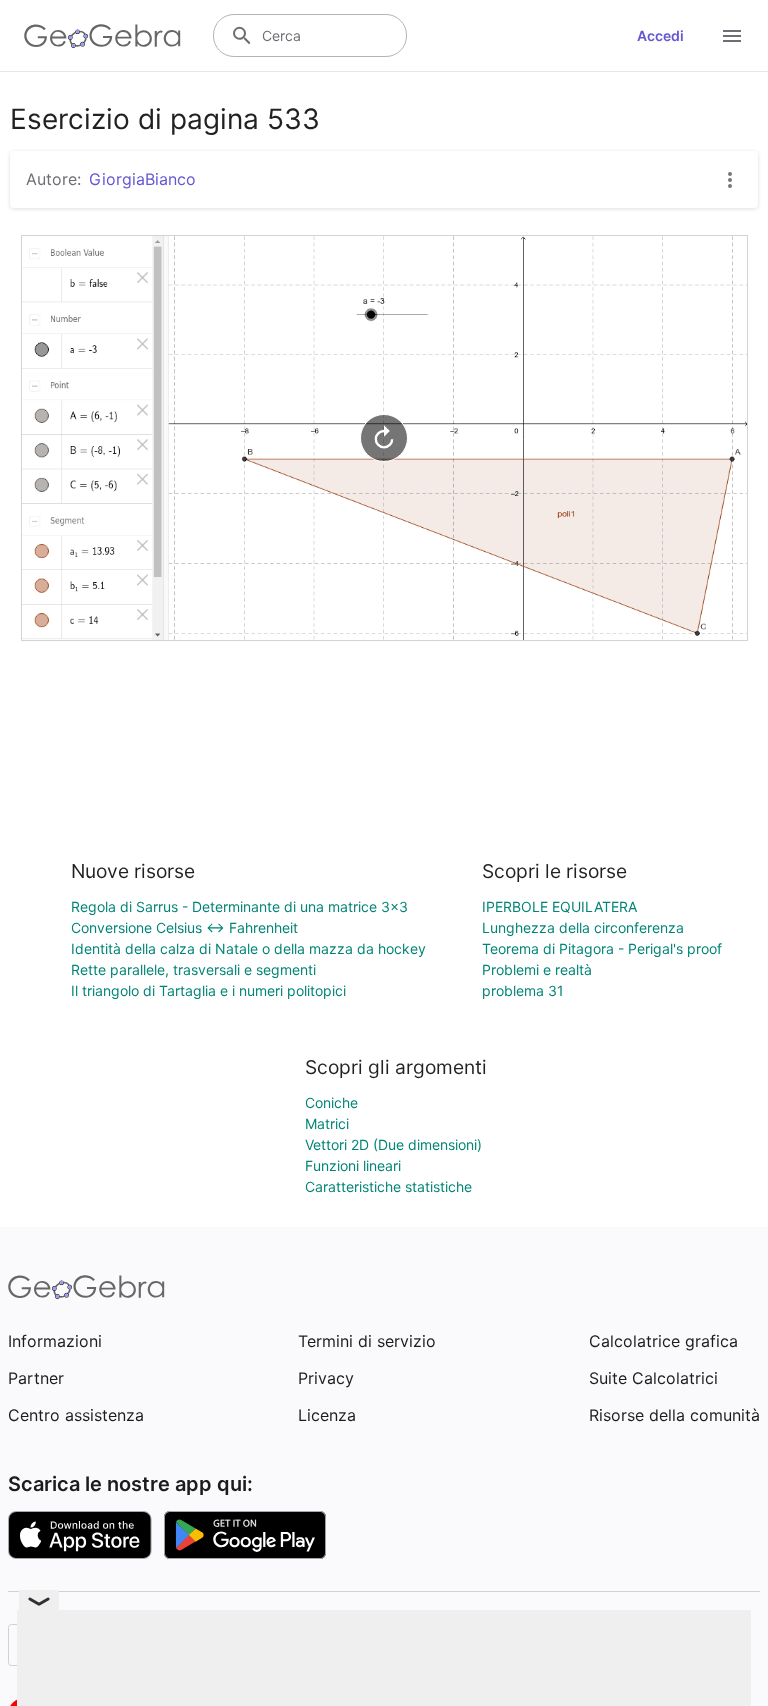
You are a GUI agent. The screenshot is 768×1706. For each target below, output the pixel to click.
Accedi (660, 35)
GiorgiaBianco (142, 179)
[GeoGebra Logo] (102, 36)
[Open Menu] (732, 36)
